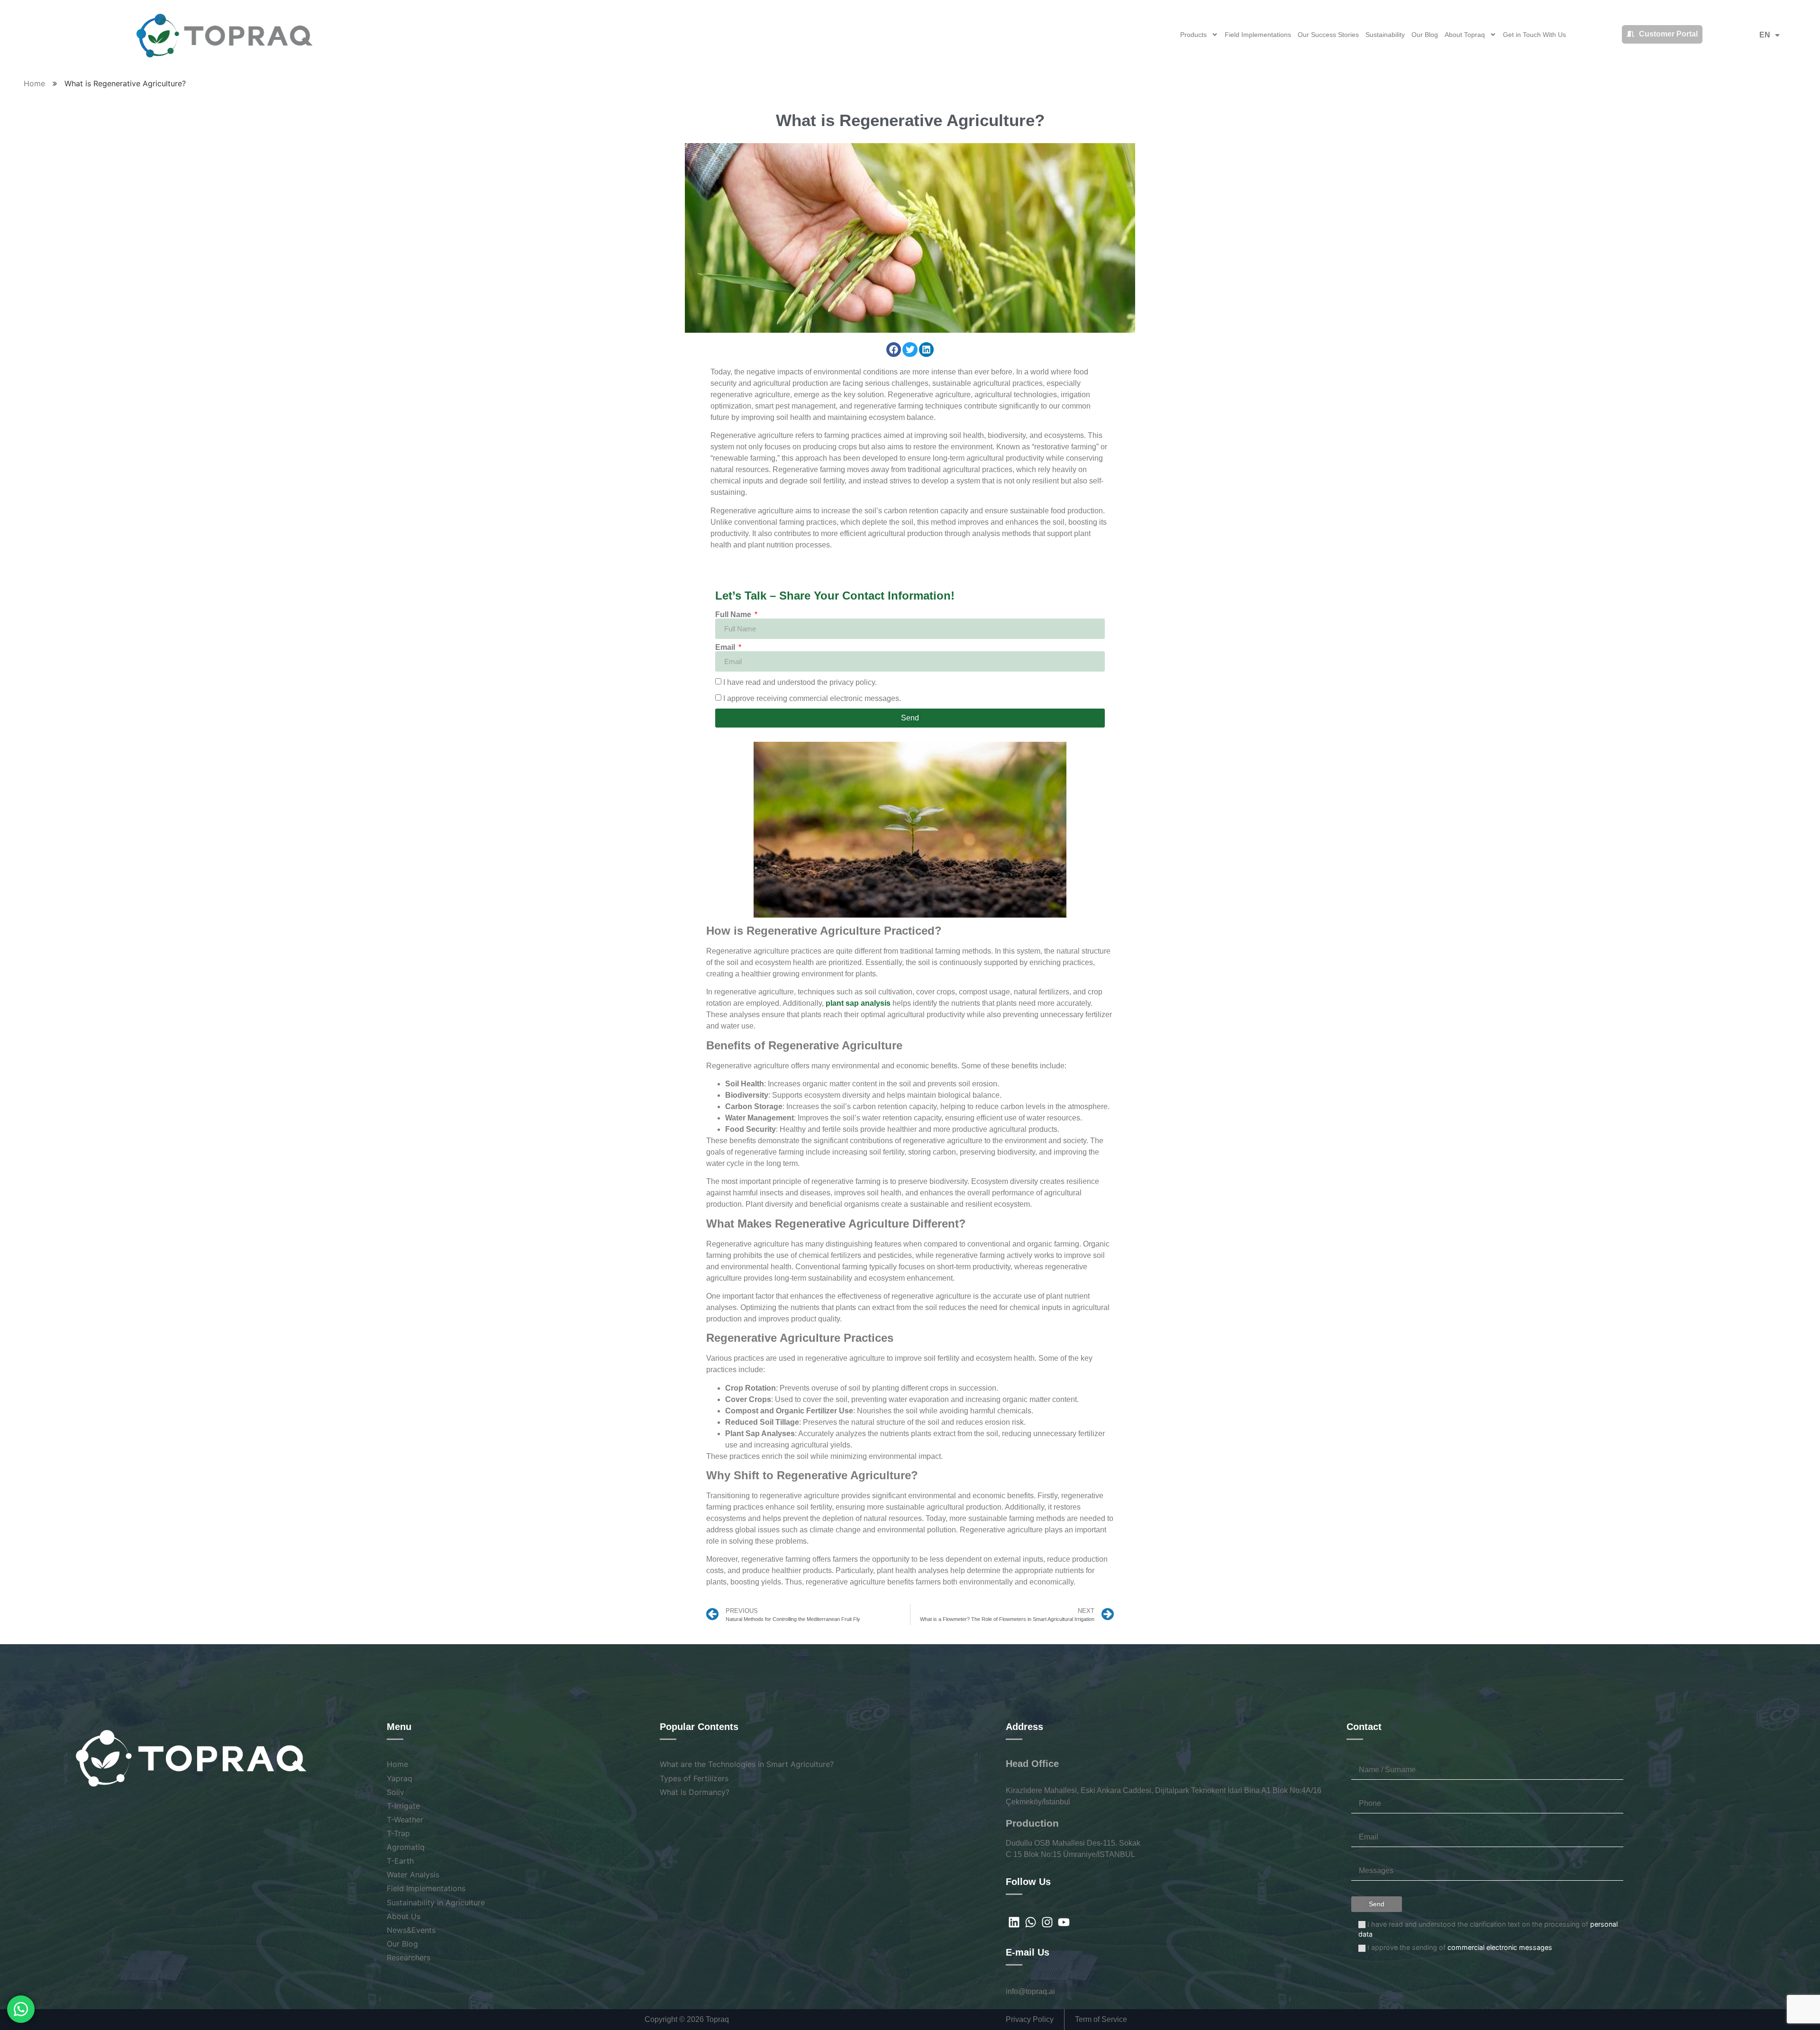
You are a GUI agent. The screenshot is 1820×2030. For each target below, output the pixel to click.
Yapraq (400, 1778)
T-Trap (398, 1833)
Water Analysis (413, 1875)
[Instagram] (1047, 1922)
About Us (404, 1916)
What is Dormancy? (695, 1792)
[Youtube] (1064, 1922)
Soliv (396, 1792)
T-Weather (405, 1820)
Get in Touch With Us (1534, 35)
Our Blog (1425, 35)
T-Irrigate (403, 1806)
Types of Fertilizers (694, 1778)
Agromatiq (406, 1847)
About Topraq (1465, 35)
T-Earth (400, 1861)
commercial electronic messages (1500, 1947)
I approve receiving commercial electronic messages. (812, 698)
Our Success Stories (1328, 35)
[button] (894, 350)
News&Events (411, 1930)
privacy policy (852, 682)
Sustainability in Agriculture (436, 1903)
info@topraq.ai (1030, 1991)
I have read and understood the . (800, 682)
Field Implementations (1258, 35)
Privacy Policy (1033, 2019)
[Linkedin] (1014, 1922)
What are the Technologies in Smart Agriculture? (747, 1764)
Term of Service (1098, 2019)
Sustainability (1385, 35)
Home (34, 83)
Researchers (409, 1957)
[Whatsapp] (1031, 1922)
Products (1193, 35)
